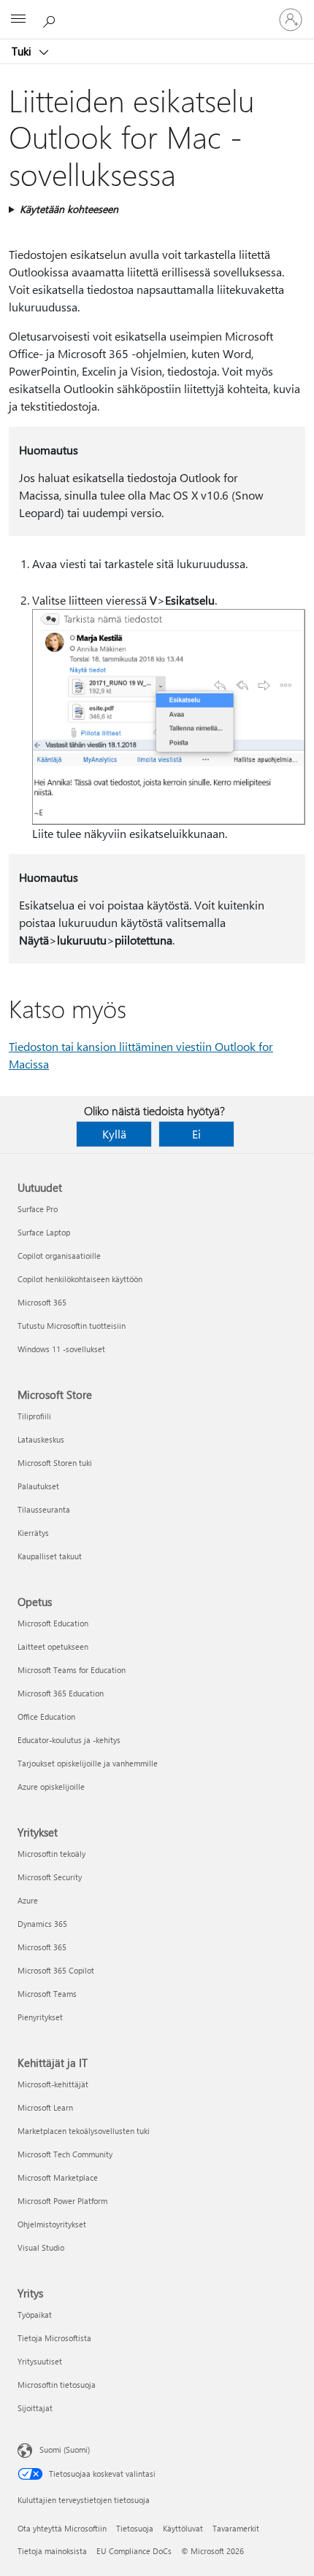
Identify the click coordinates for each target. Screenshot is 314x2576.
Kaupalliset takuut (50, 1556)
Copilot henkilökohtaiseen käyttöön (80, 1279)
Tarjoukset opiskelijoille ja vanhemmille (88, 1763)
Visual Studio (41, 2247)
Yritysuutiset (40, 2361)
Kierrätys (33, 1533)
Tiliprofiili (34, 1416)
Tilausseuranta (44, 1509)
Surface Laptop (44, 1232)
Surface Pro (38, 1209)
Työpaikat (35, 2315)
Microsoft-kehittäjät (53, 2084)
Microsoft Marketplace (58, 2177)
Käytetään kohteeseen (69, 209)
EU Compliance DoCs (134, 2551)
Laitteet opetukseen (53, 1646)
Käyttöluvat (183, 2528)
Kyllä (114, 1134)
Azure (28, 1900)
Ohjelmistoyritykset (52, 2224)
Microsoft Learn (45, 2107)
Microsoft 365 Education (61, 1693)
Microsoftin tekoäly (51, 1854)
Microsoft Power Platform (62, 2201)
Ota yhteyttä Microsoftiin (62, 2528)
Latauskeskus (41, 1439)
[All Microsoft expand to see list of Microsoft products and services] (18, 20)
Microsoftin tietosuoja (57, 2385)
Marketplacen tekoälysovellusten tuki (84, 2131)
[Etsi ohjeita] (51, 19)
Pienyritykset (40, 2017)
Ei (196, 1134)
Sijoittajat (35, 2408)
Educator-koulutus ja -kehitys (69, 1740)
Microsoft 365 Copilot (56, 1970)
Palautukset (38, 1486)
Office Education (46, 1716)
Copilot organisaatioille (59, 1256)
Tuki (23, 51)
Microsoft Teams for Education (72, 1670)
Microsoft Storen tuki (55, 1463)
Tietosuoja (135, 2528)
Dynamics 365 (42, 1924)
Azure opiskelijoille (51, 1786)
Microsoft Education (53, 1623)
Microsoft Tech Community (65, 2154)
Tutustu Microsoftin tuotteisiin (72, 1326)
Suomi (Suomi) (65, 2449)
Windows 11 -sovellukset (61, 1349)
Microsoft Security (50, 1877)
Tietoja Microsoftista (54, 2338)
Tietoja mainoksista (52, 2551)
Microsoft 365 (42, 1302)
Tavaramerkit (236, 2528)
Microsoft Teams (47, 1994)
